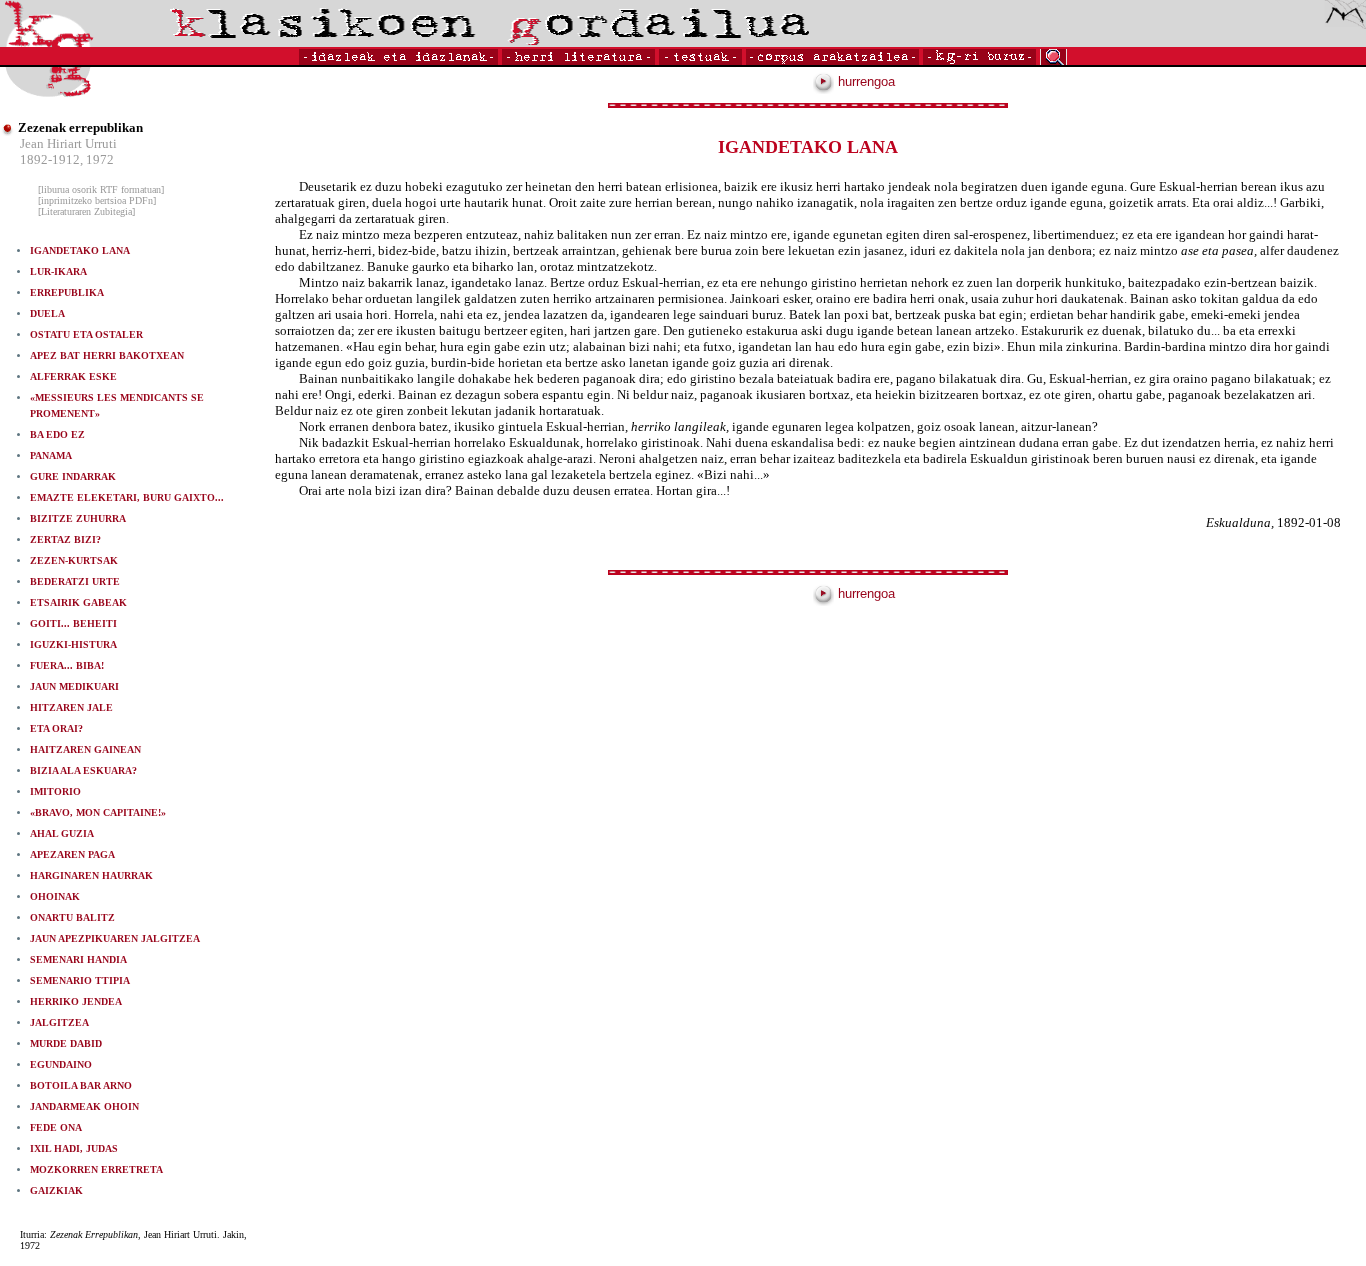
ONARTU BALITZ (72, 917)
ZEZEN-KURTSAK (74, 560)
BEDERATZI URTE (75, 581)
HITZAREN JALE (71, 707)
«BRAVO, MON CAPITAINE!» (98, 812)
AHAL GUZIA (62, 833)
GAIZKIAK (56, 1190)
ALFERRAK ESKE (73, 376)
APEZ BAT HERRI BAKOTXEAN (107, 355)
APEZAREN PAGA (72, 854)
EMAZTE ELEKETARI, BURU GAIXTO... (127, 497)
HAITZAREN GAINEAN (85, 749)
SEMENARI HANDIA (78, 959)
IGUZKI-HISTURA (73, 644)
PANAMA (51, 455)
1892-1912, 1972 (67, 159)
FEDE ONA (56, 1127)
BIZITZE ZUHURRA (78, 518)
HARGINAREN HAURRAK (91, 875)
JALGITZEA (59, 1022)
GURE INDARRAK (73, 476)
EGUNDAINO (61, 1064)
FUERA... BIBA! (67, 665)
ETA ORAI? (56, 728)
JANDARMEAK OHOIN (84, 1106)
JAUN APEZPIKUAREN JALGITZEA (115, 938)
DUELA (47, 313)
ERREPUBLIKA (67, 292)
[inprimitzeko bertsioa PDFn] (97, 200)
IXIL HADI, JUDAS (74, 1148)
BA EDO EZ (57, 434)
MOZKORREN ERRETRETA (96, 1169)
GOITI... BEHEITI (73, 623)
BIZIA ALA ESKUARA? (83, 770)
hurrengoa (864, 81)
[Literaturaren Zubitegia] (86, 211)
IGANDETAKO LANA (80, 250)
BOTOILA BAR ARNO (81, 1085)
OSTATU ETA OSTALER (86, 334)
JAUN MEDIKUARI (74, 686)
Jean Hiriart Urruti (68, 143)
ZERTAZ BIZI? (65, 539)
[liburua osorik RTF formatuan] (101, 189)
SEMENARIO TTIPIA (80, 980)
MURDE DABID (66, 1043)
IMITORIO (55, 791)
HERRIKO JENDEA (76, 1001)
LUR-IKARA (58, 271)
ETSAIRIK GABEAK (78, 602)
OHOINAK (55, 896)
